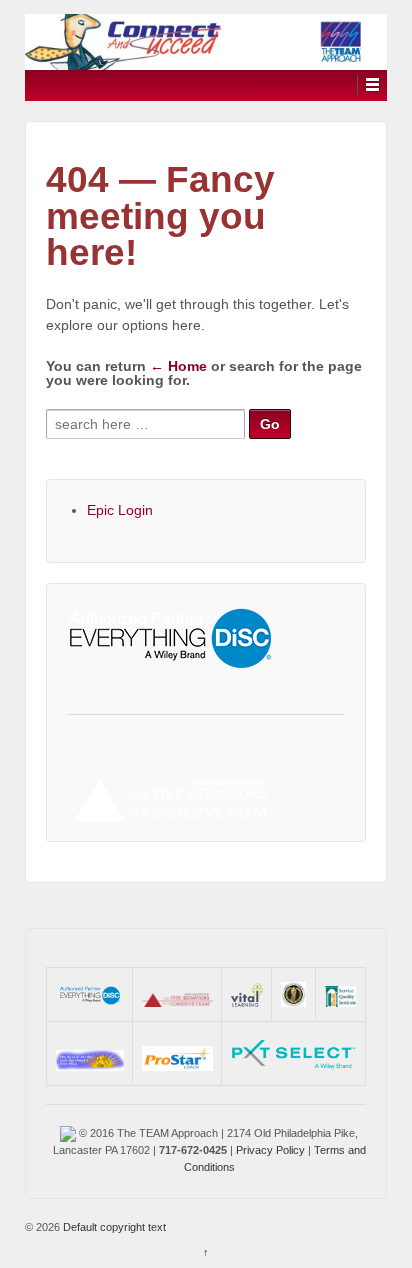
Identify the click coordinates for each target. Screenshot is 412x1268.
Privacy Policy (270, 1150)
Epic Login (120, 510)
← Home (178, 366)
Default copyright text (113, 1227)
